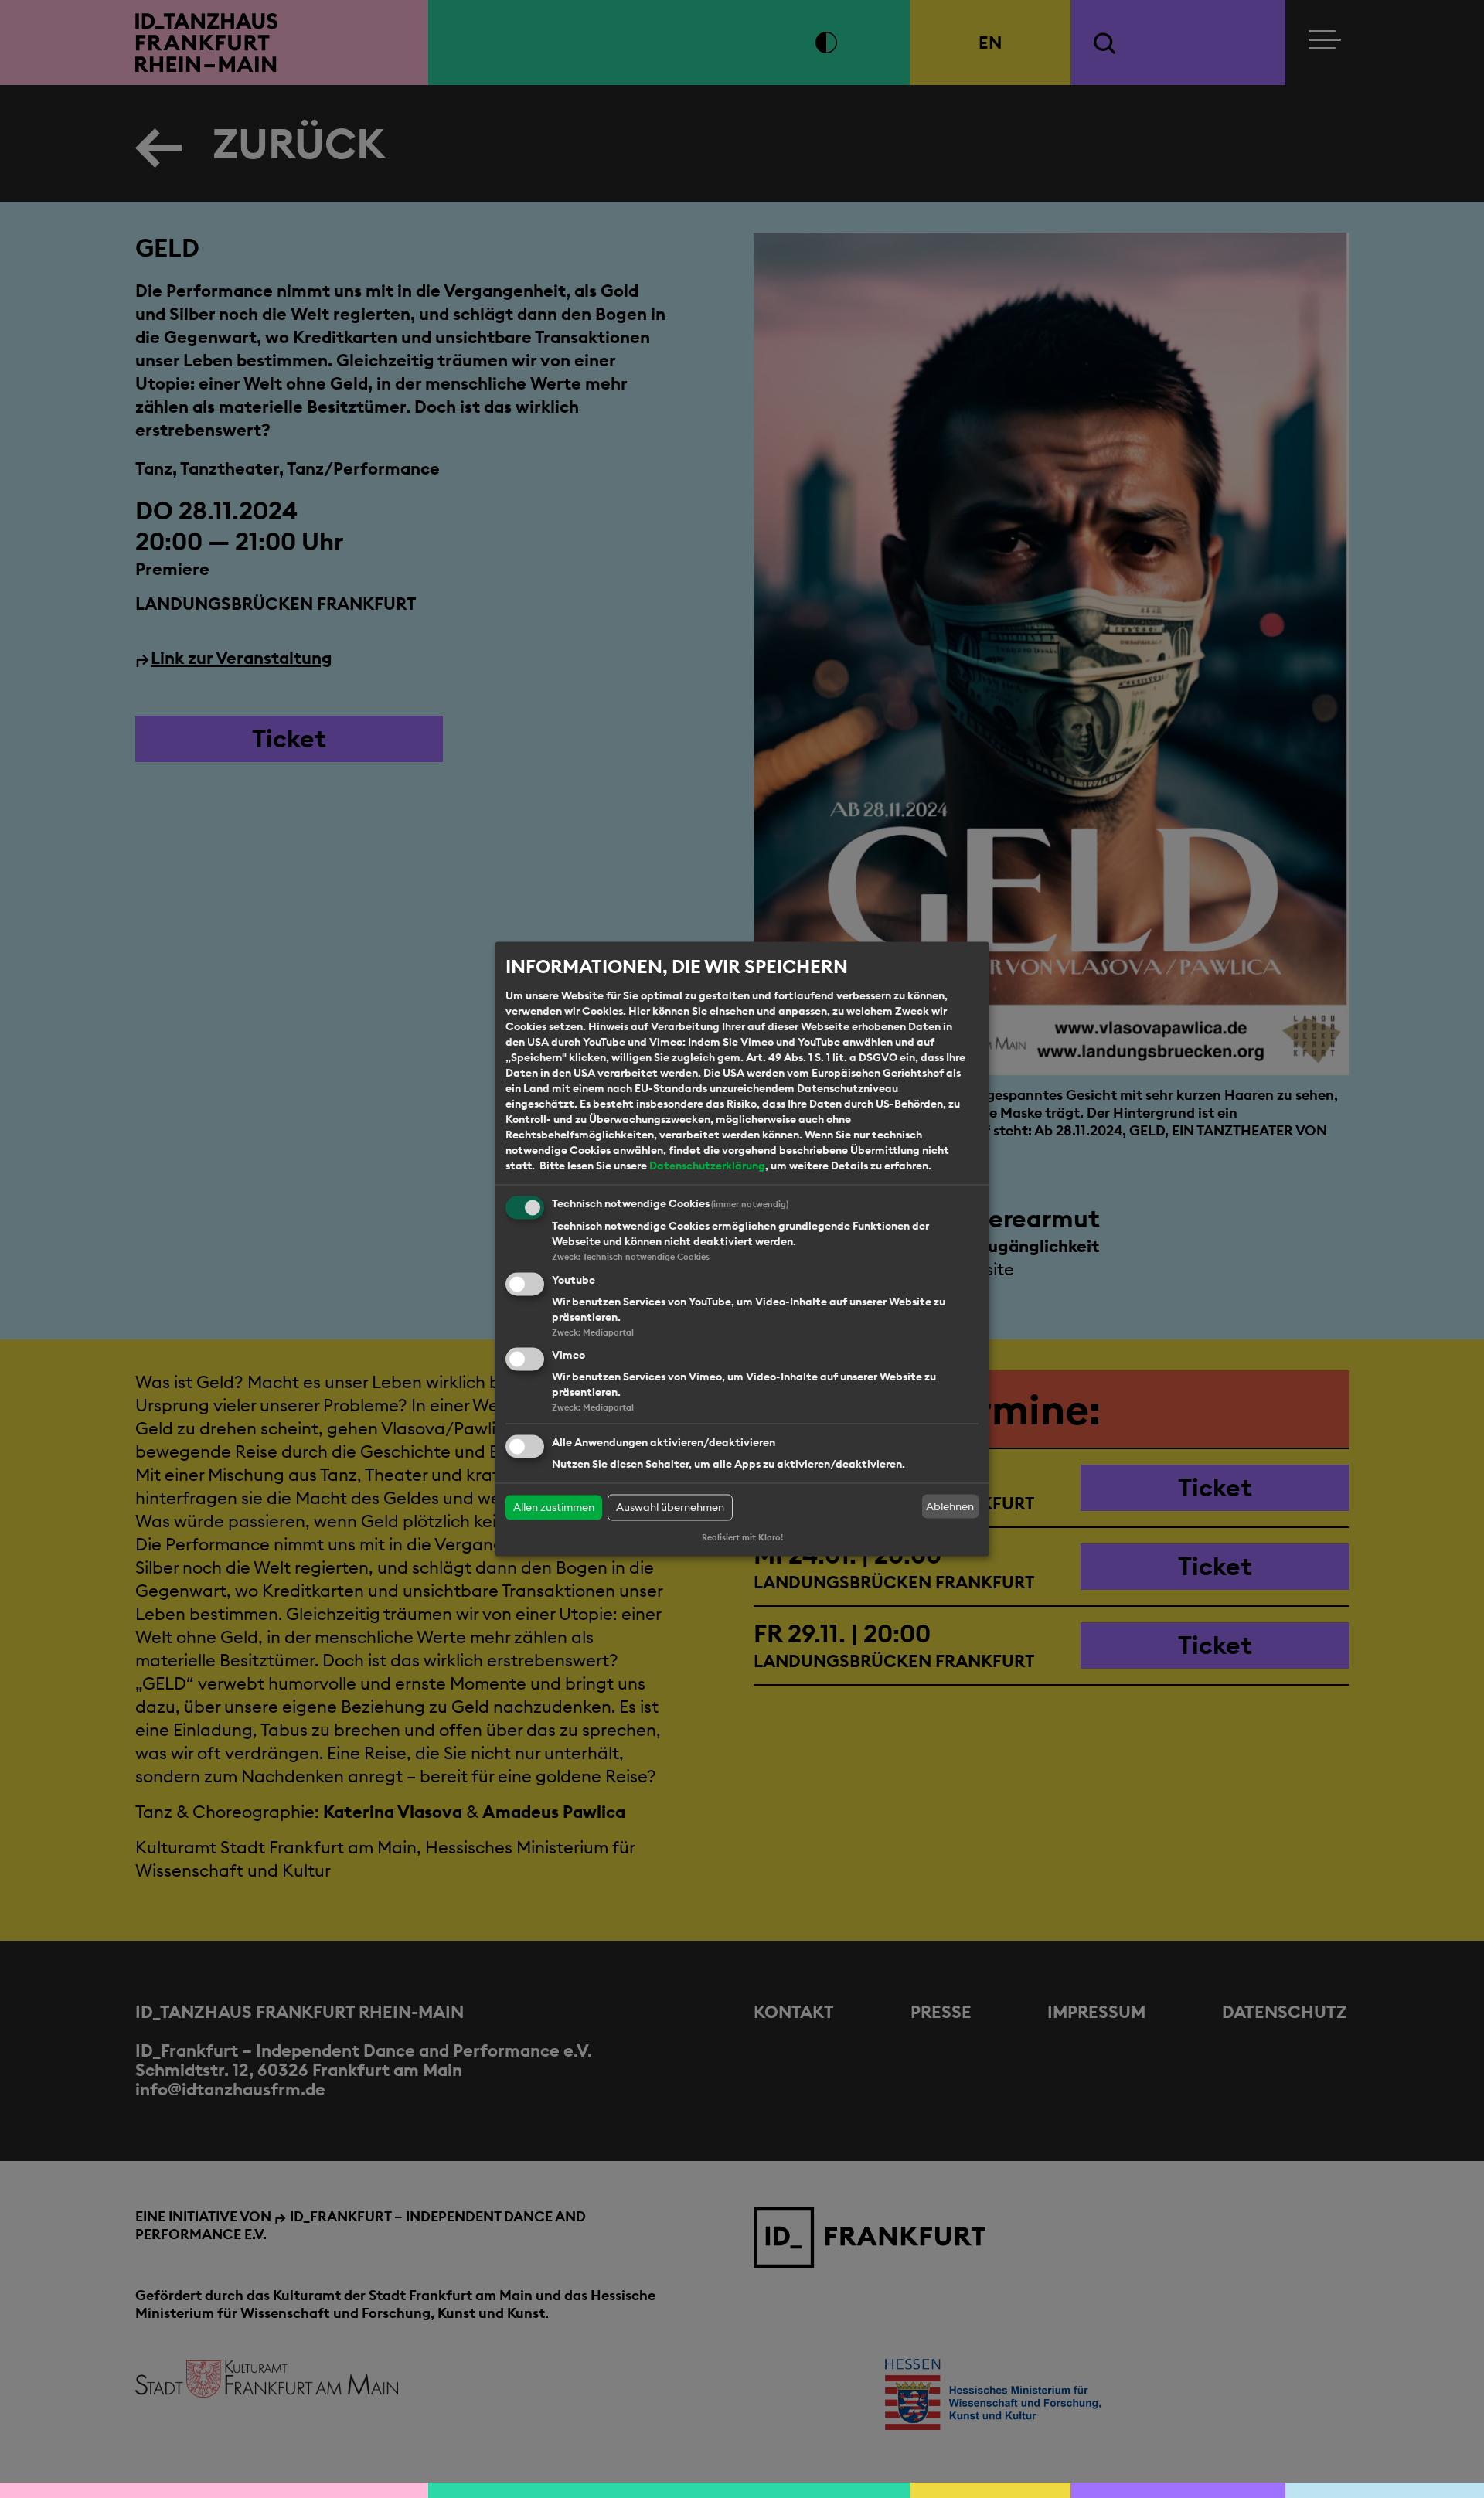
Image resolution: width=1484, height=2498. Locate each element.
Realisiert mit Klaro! (742, 1538)
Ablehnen (950, 1506)
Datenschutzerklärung (707, 1166)
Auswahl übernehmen (670, 1508)
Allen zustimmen (554, 1508)
